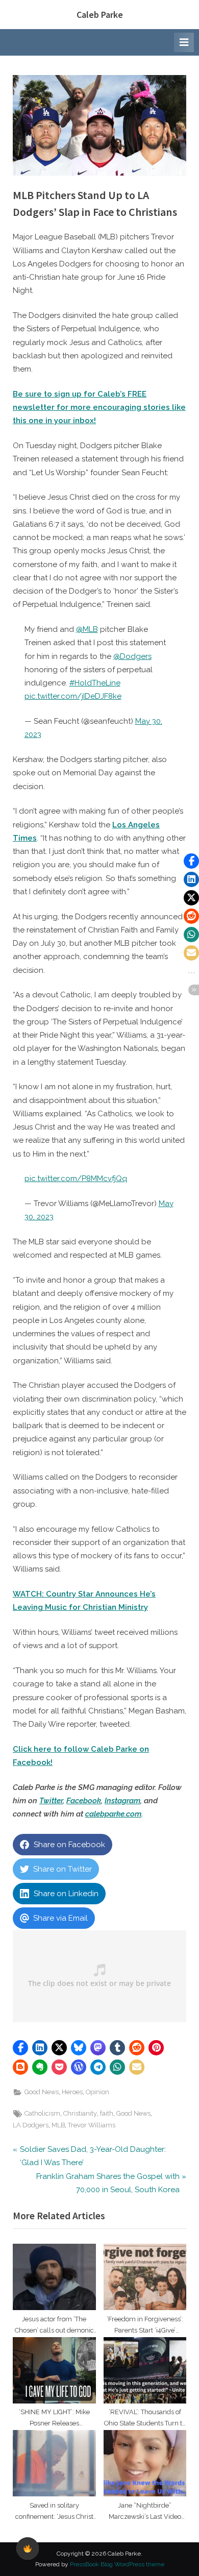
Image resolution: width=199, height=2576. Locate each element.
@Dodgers (132, 656)
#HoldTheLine (95, 683)
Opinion (97, 2092)
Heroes (72, 2092)
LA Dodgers (31, 2125)
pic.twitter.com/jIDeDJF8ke (73, 696)
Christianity (80, 2113)
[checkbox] (28, 2548)
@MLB (87, 629)
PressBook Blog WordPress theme (117, 2564)
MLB (58, 2125)
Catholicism (42, 2113)
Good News (42, 2092)
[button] (20, 2048)
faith (107, 2113)
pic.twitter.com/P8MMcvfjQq (76, 1179)
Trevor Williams (92, 2125)
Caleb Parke (100, 15)
